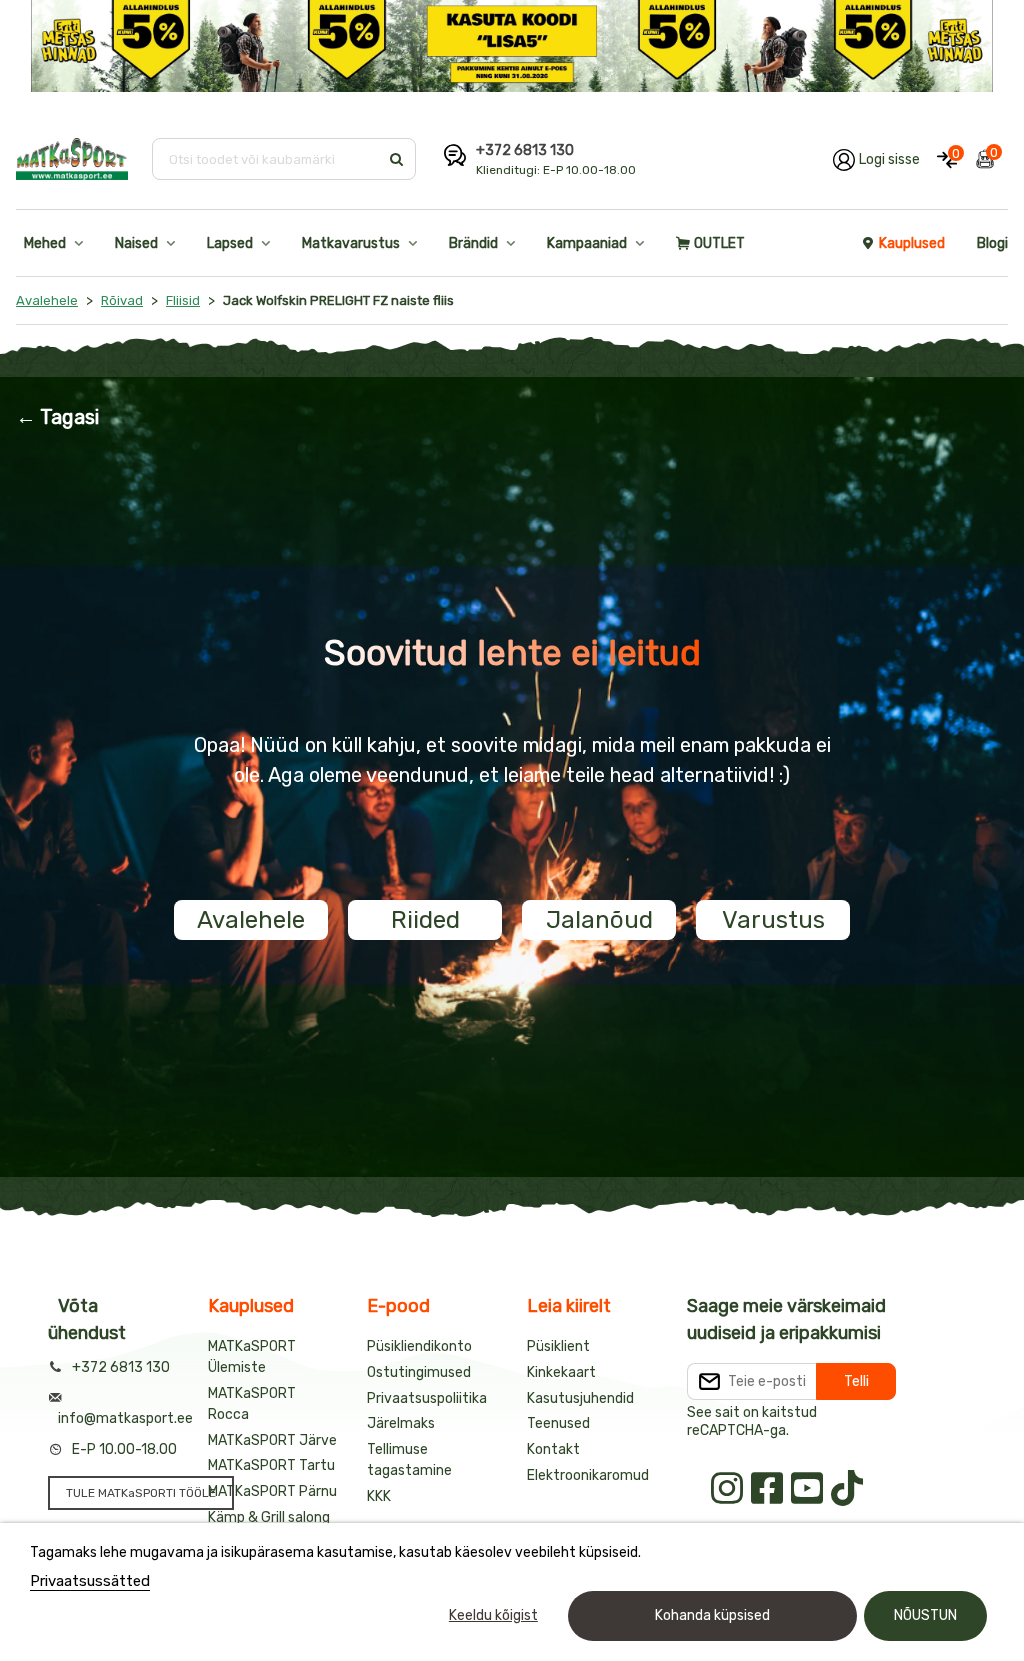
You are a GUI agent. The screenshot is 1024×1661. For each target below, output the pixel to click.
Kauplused (912, 243)
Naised (136, 243)
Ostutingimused (419, 1372)
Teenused (558, 1423)
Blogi (992, 243)
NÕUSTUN (925, 1615)
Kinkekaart (561, 1372)
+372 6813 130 (525, 150)
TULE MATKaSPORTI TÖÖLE (141, 1493)
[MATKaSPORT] (72, 159)
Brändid (473, 243)
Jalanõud (599, 920)
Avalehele (251, 920)
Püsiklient (558, 1346)
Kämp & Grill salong (269, 1517)
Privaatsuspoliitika (427, 1398)
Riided (425, 920)
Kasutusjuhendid (580, 1398)
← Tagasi (57, 417)
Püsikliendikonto (419, 1346)
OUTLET (719, 243)
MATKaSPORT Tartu (271, 1465)
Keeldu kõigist (493, 1615)
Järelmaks (401, 1423)
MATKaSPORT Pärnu (272, 1491)
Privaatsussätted (90, 1581)
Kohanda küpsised (712, 1615)
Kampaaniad (587, 243)
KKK (379, 1496)
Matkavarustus (351, 243)
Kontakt (553, 1449)
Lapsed (230, 243)
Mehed (45, 243)
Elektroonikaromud (588, 1475)
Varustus (773, 920)
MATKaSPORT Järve (272, 1440)
